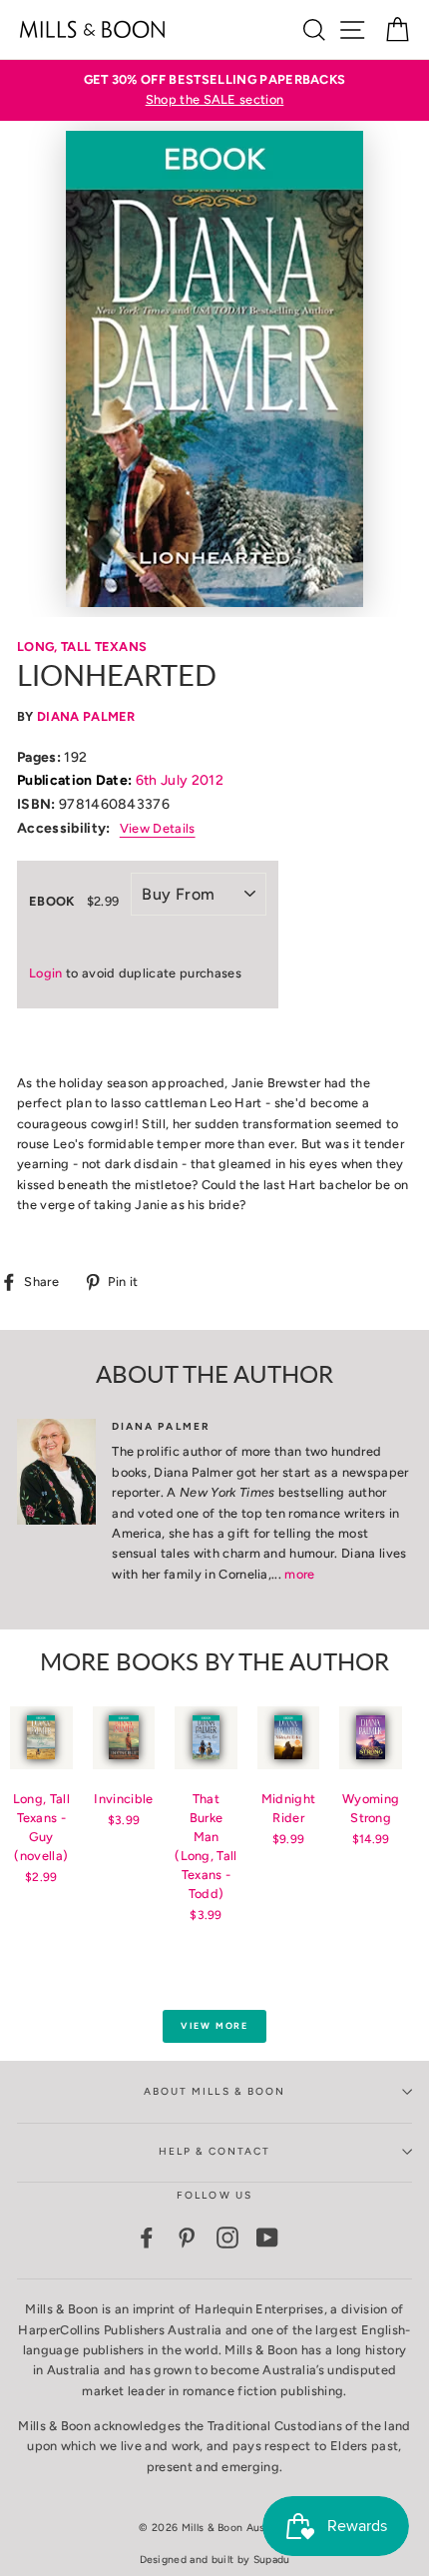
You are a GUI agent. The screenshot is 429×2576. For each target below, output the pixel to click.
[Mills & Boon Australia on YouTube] (267, 2238)
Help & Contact (215, 2151)
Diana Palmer (86, 716)
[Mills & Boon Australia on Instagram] (227, 2238)
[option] (214, 90)
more (299, 1574)
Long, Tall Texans (82, 646)
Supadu (272, 2560)
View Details (158, 828)
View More (214, 2025)
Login (46, 973)
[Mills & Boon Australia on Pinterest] (187, 2238)
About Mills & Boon (214, 2091)
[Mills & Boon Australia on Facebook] (147, 2238)
